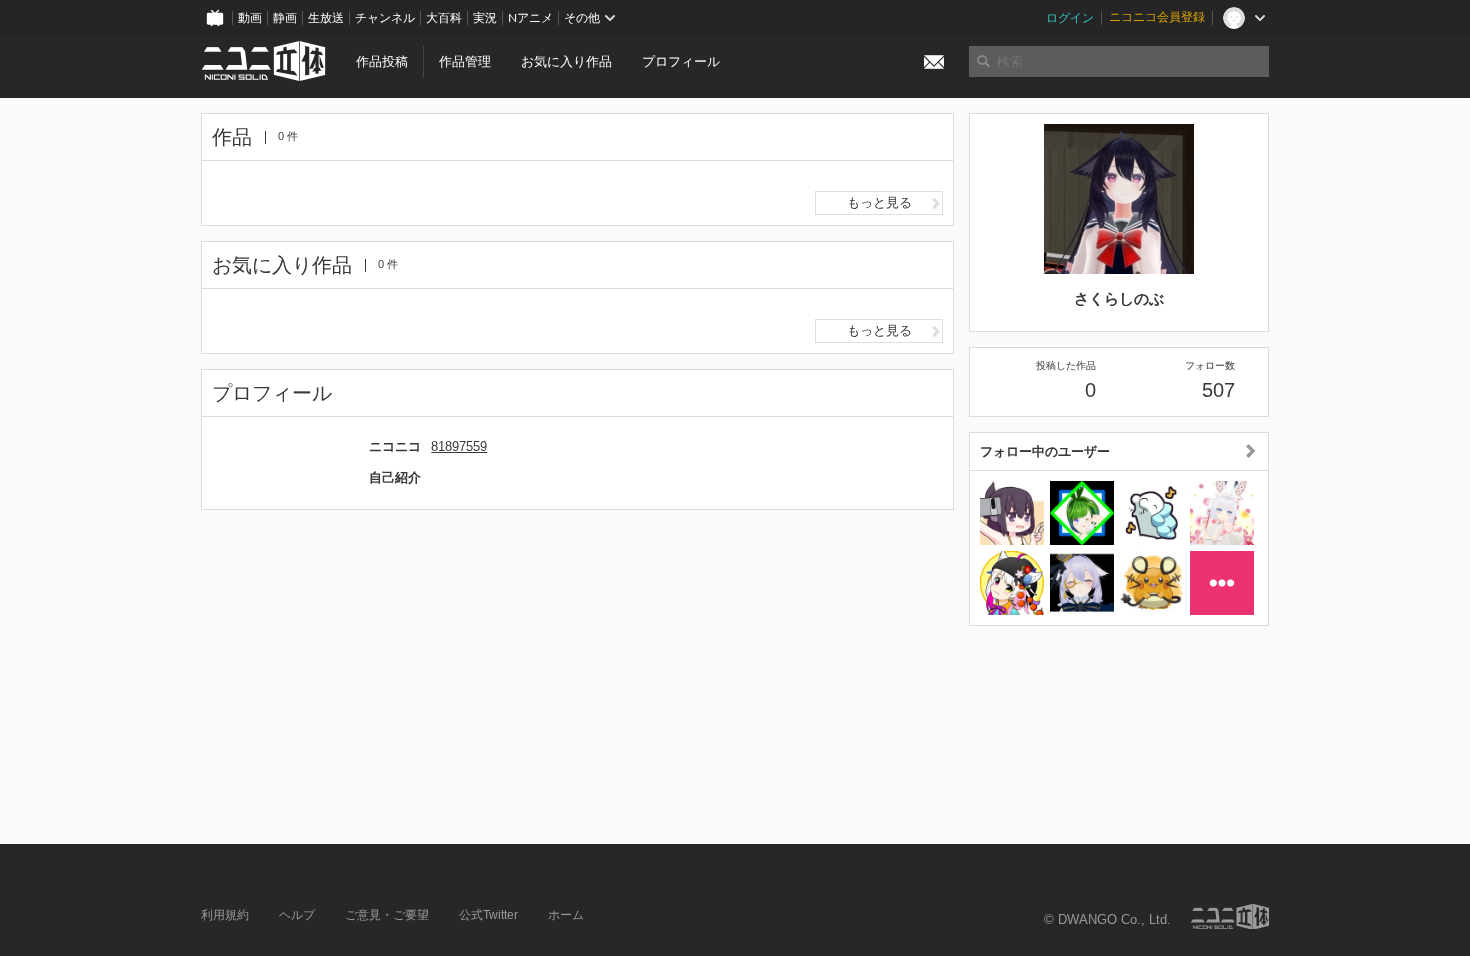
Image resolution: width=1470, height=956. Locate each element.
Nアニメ (530, 18)
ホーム (566, 915)
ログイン (1070, 18)
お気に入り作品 (566, 61)
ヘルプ (297, 915)
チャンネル (385, 18)
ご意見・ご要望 (387, 915)
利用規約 (225, 915)
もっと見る (879, 202)
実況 (485, 18)
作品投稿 (382, 61)
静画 (285, 18)
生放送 (326, 18)
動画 (250, 18)
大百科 (444, 18)
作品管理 (465, 61)
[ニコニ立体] (1230, 916)
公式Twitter (488, 915)
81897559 (459, 446)
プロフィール (681, 61)
